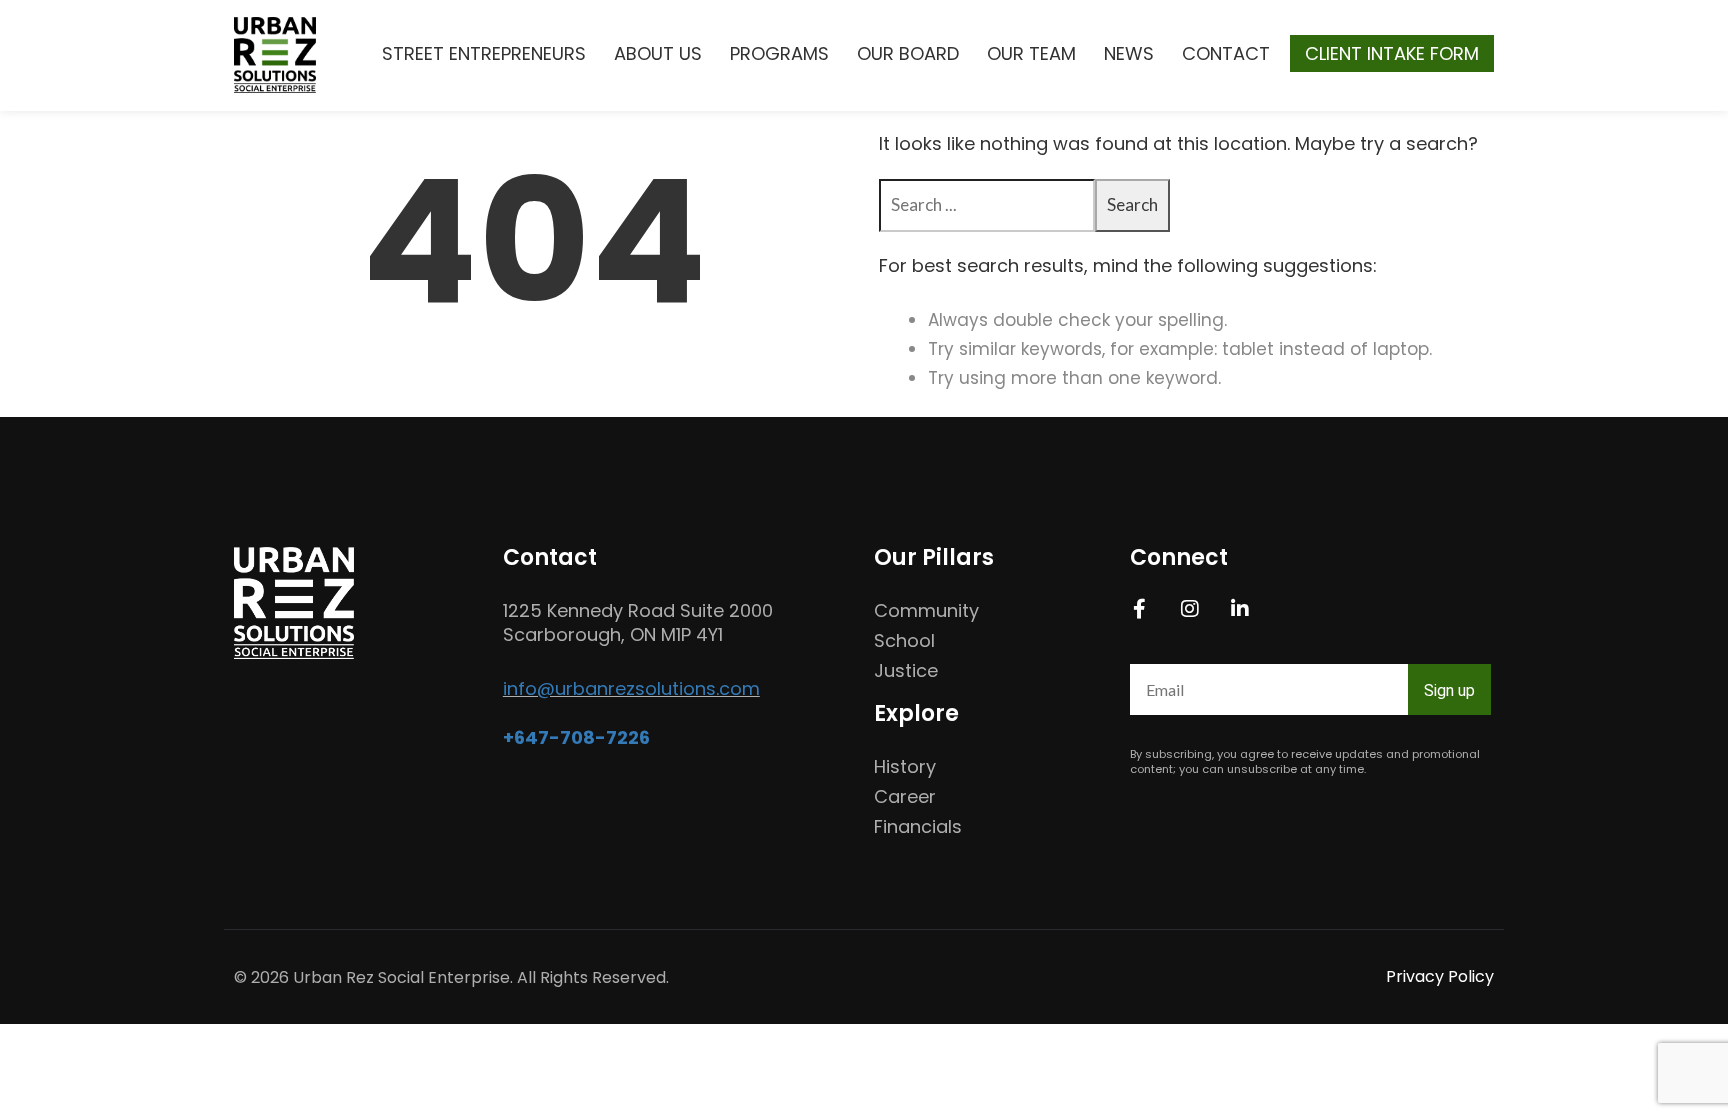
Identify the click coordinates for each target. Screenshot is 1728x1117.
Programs (779, 53)
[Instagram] (1190, 609)
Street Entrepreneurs (484, 53)
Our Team (1031, 53)
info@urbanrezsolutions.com (631, 688)
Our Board (908, 53)
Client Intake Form (1392, 53)
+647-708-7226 (576, 737)
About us (658, 53)
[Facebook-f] (1140, 609)
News (1129, 53)
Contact (1226, 53)
